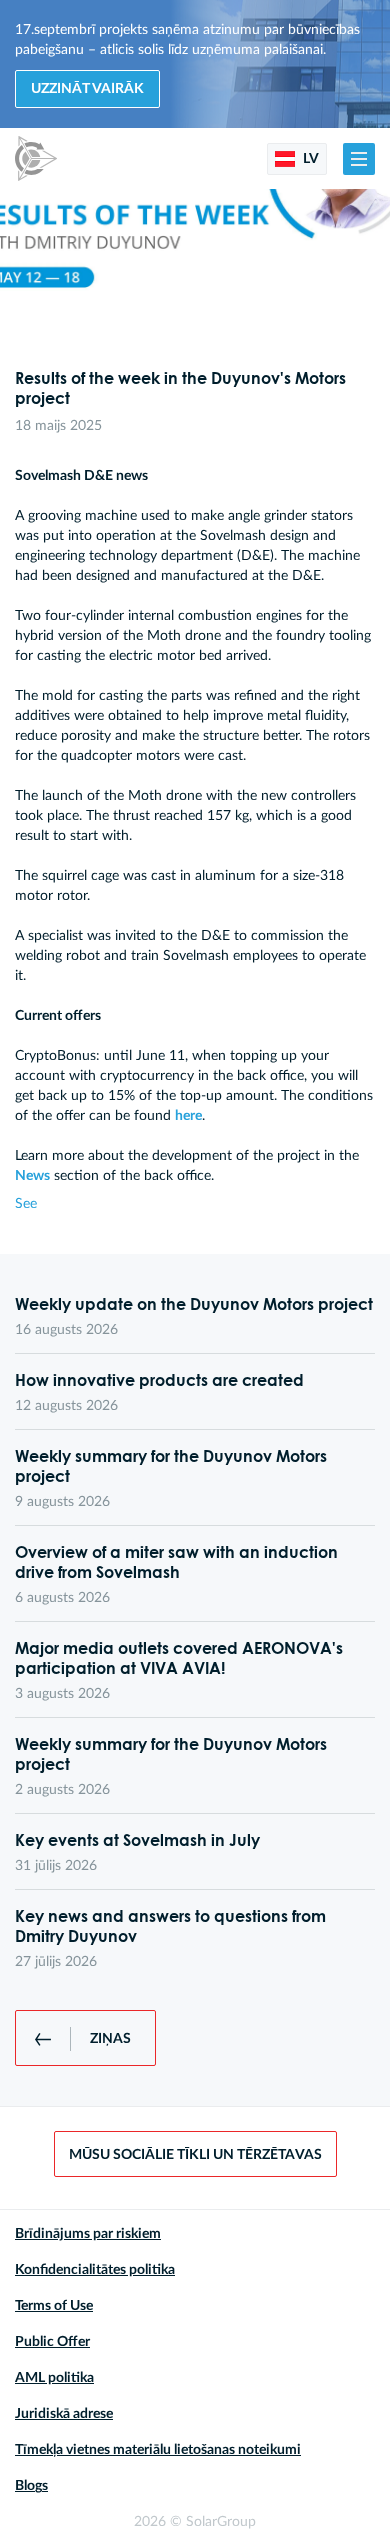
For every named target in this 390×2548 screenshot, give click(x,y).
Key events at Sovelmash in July (137, 1840)
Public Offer (52, 2342)
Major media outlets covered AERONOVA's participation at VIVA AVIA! (179, 1658)
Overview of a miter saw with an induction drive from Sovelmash (176, 1562)
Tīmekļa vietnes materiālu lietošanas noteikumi (158, 2450)
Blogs (31, 2486)
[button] (359, 159)
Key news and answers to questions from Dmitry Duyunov (170, 1926)
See (26, 1204)
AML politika (54, 2378)
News (32, 1176)
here (188, 1116)
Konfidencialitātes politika (95, 2270)
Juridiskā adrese (64, 2414)
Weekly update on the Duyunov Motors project (194, 1304)
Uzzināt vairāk (87, 89)
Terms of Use (54, 2306)
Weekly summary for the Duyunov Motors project (171, 1466)
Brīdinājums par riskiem (88, 2234)
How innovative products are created (159, 1380)
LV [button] (309, 159)
